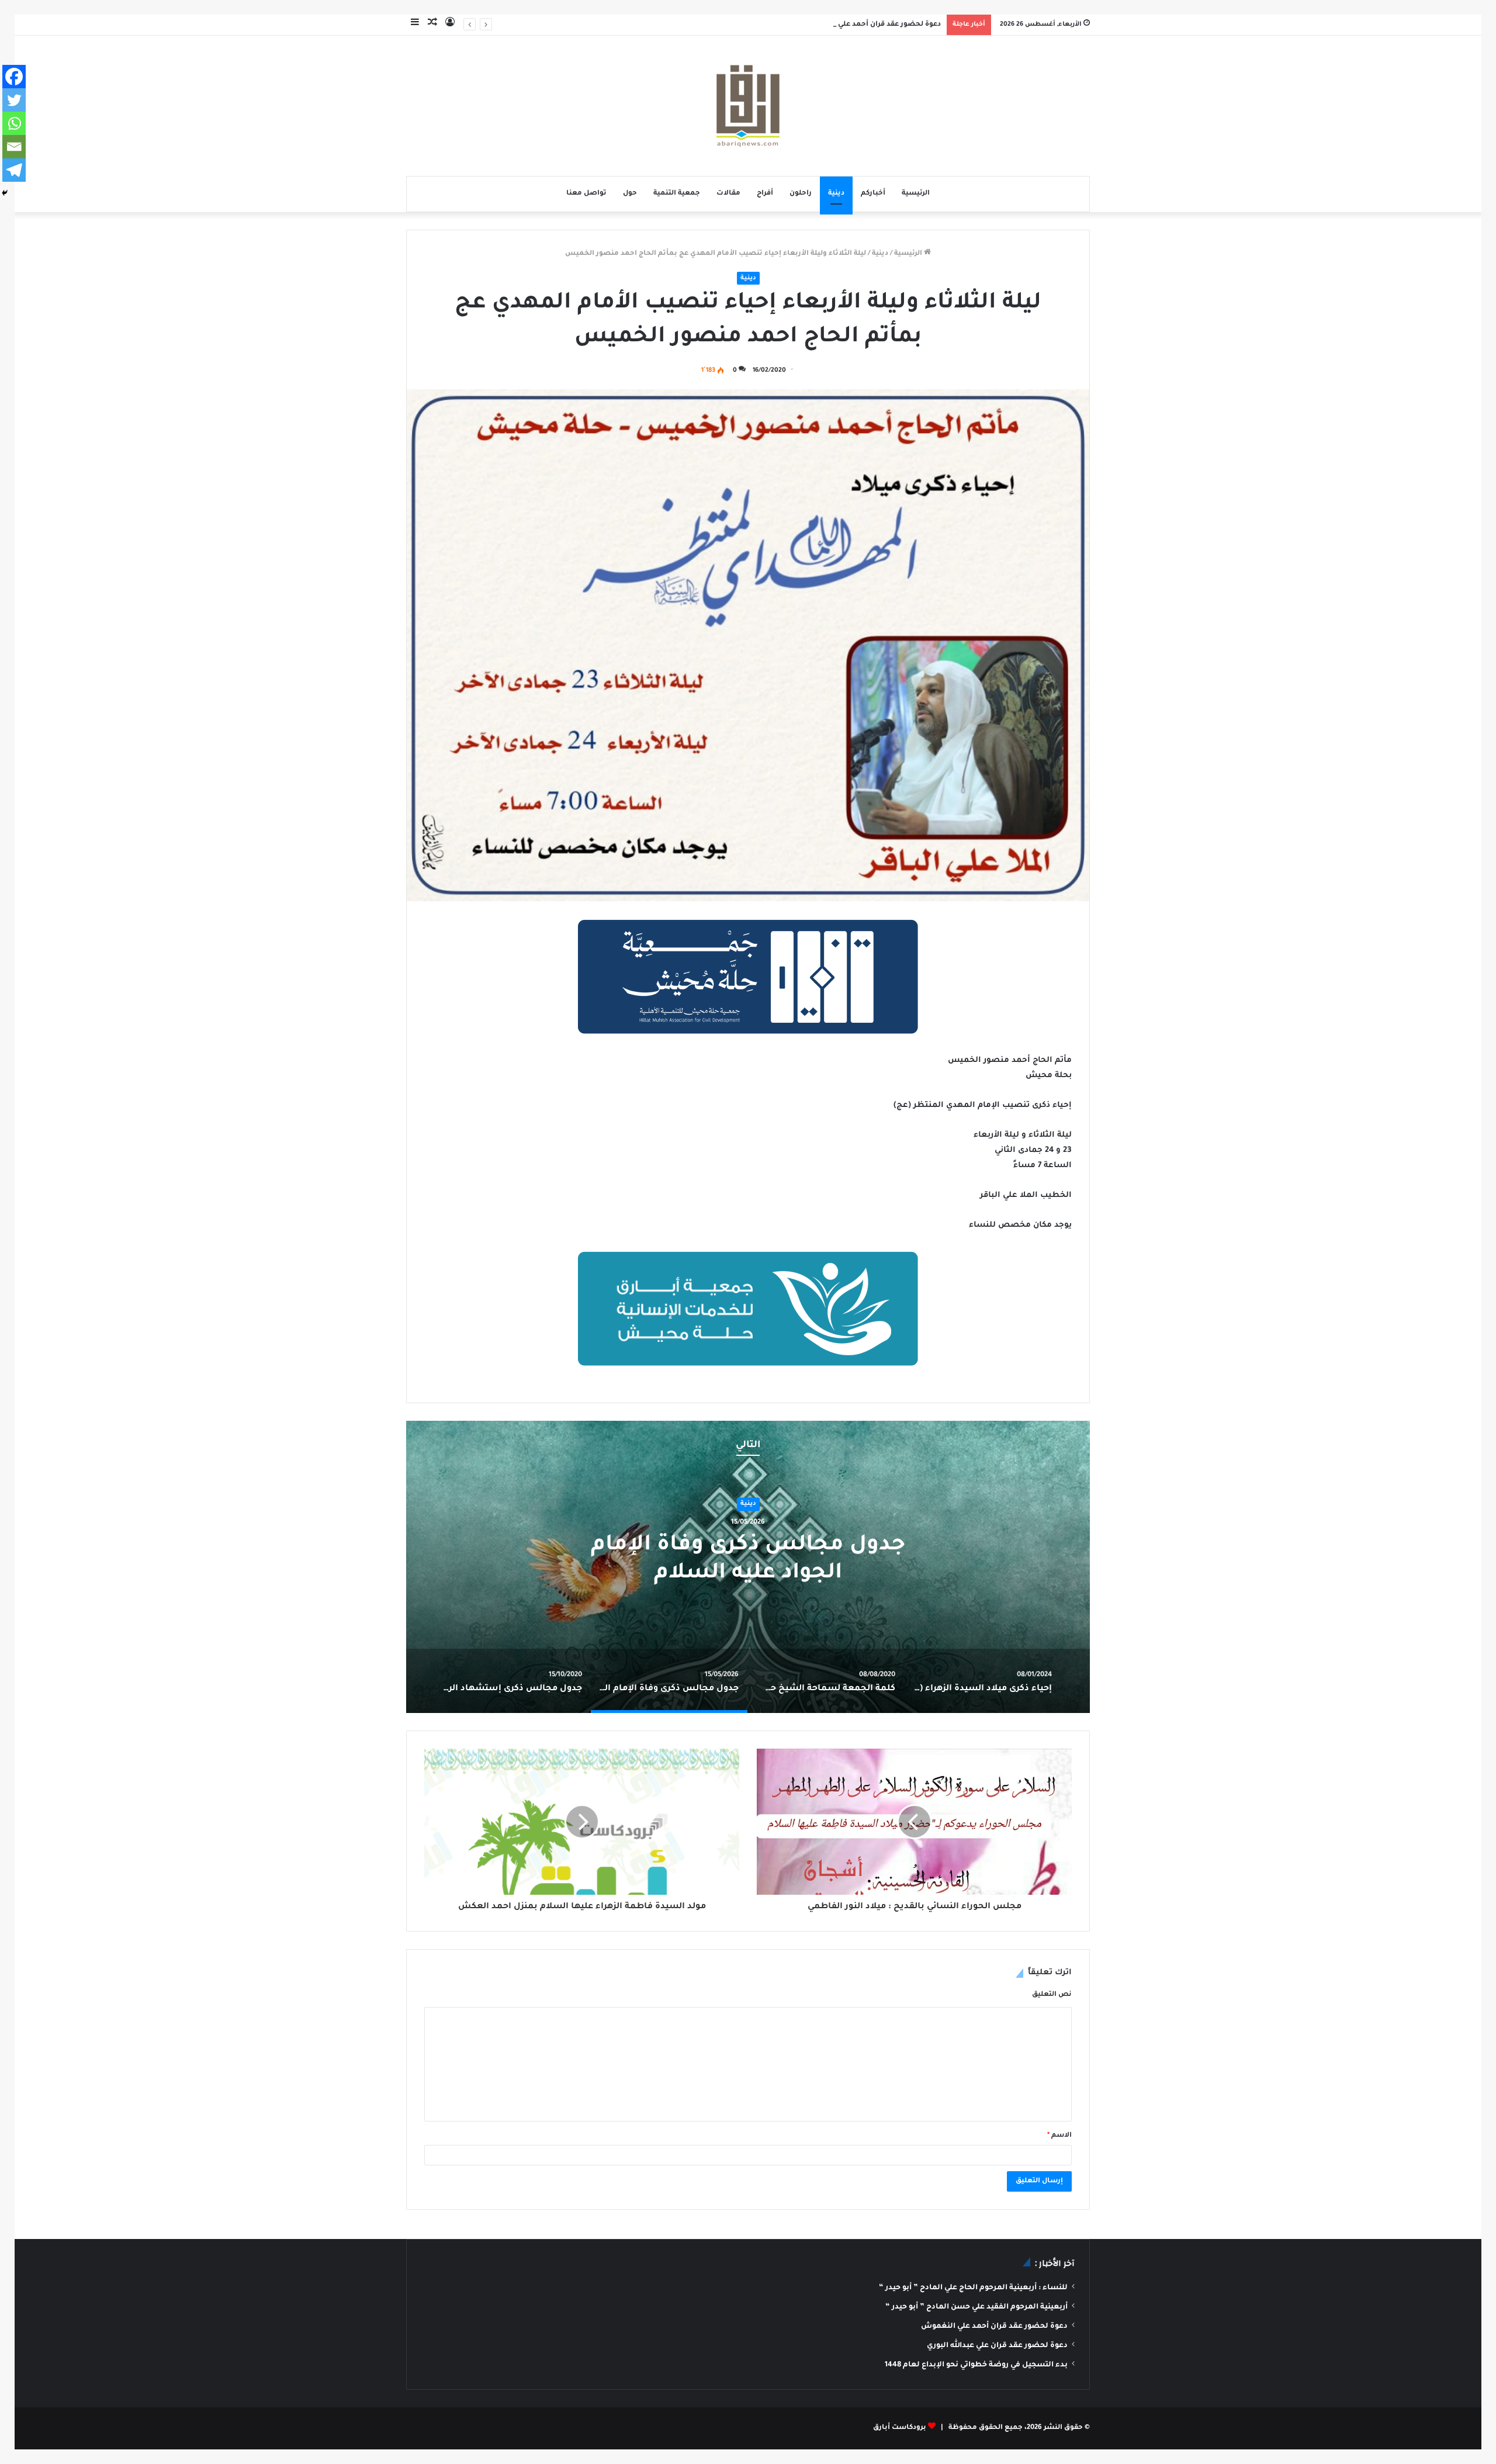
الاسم (1059, 2136)
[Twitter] (14, 100)
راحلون (801, 194)
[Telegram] (14, 170)
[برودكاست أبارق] (748, 106)
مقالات (728, 194)
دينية (836, 194)
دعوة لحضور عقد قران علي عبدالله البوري (997, 2346)
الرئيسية (916, 194)
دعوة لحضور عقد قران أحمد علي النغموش (872, 25)
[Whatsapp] (14, 123)
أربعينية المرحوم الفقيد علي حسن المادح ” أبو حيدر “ (976, 2307)
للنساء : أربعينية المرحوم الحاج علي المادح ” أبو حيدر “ (973, 2288)
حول (630, 194)
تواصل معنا (586, 194)
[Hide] (5, 193)
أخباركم (873, 194)
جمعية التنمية (677, 194)
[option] (748, 1567)
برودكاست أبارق (900, 2428)
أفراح (765, 194)
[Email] (14, 147)
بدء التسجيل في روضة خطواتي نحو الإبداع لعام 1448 (976, 2365)
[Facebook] (14, 77)
